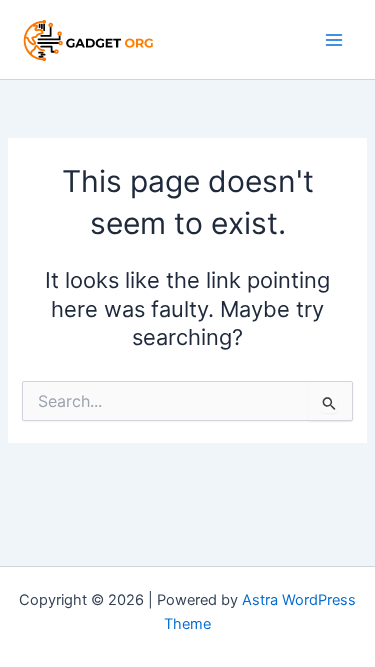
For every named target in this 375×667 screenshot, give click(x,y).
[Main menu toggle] (334, 40)
